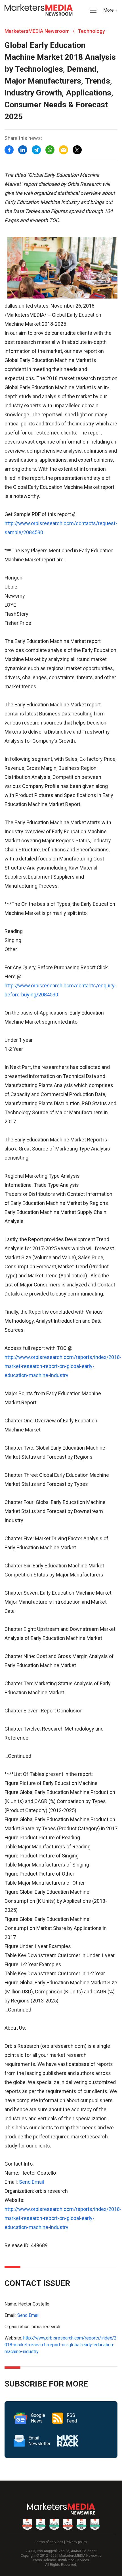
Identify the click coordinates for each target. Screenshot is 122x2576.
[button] (92, 10)
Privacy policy (76, 2542)
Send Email (31, 2182)
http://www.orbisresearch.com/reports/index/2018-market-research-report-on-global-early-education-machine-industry (63, 1366)
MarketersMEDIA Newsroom (37, 31)
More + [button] (110, 10)
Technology (91, 31)
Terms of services (49, 2542)
